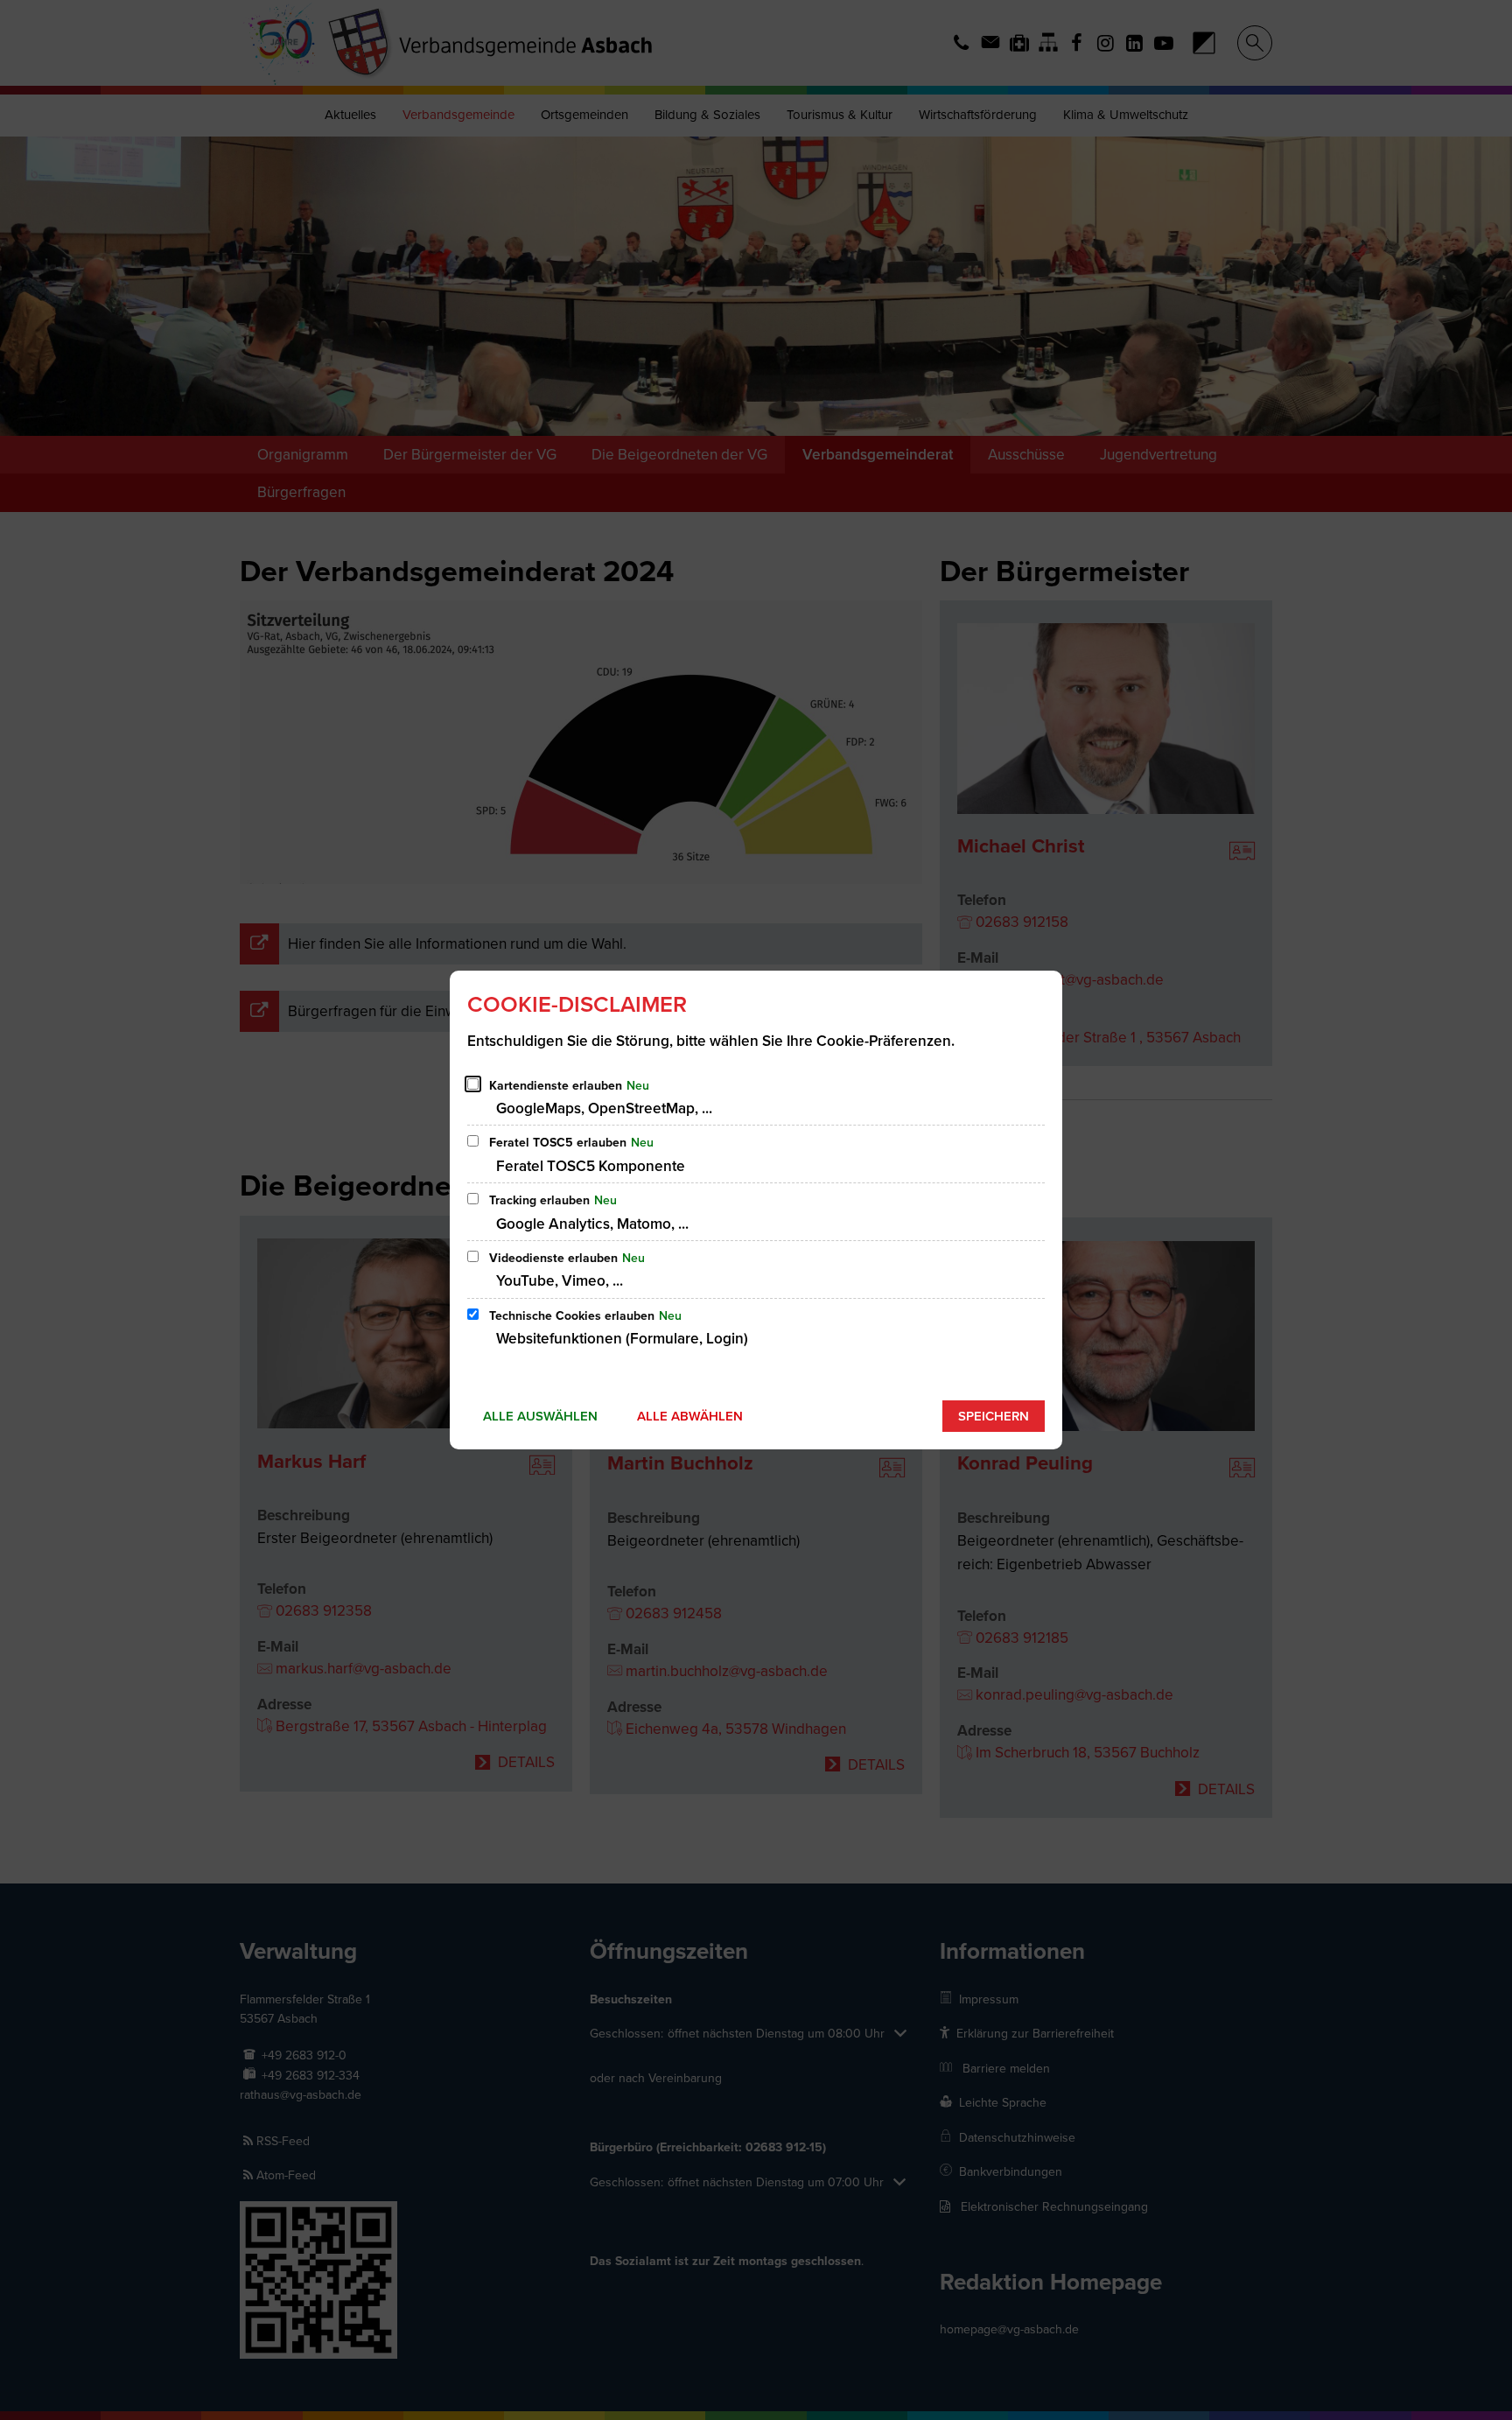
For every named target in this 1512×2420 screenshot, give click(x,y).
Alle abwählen (690, 1416)
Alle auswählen (540, 1416)
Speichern (994, 1416)
